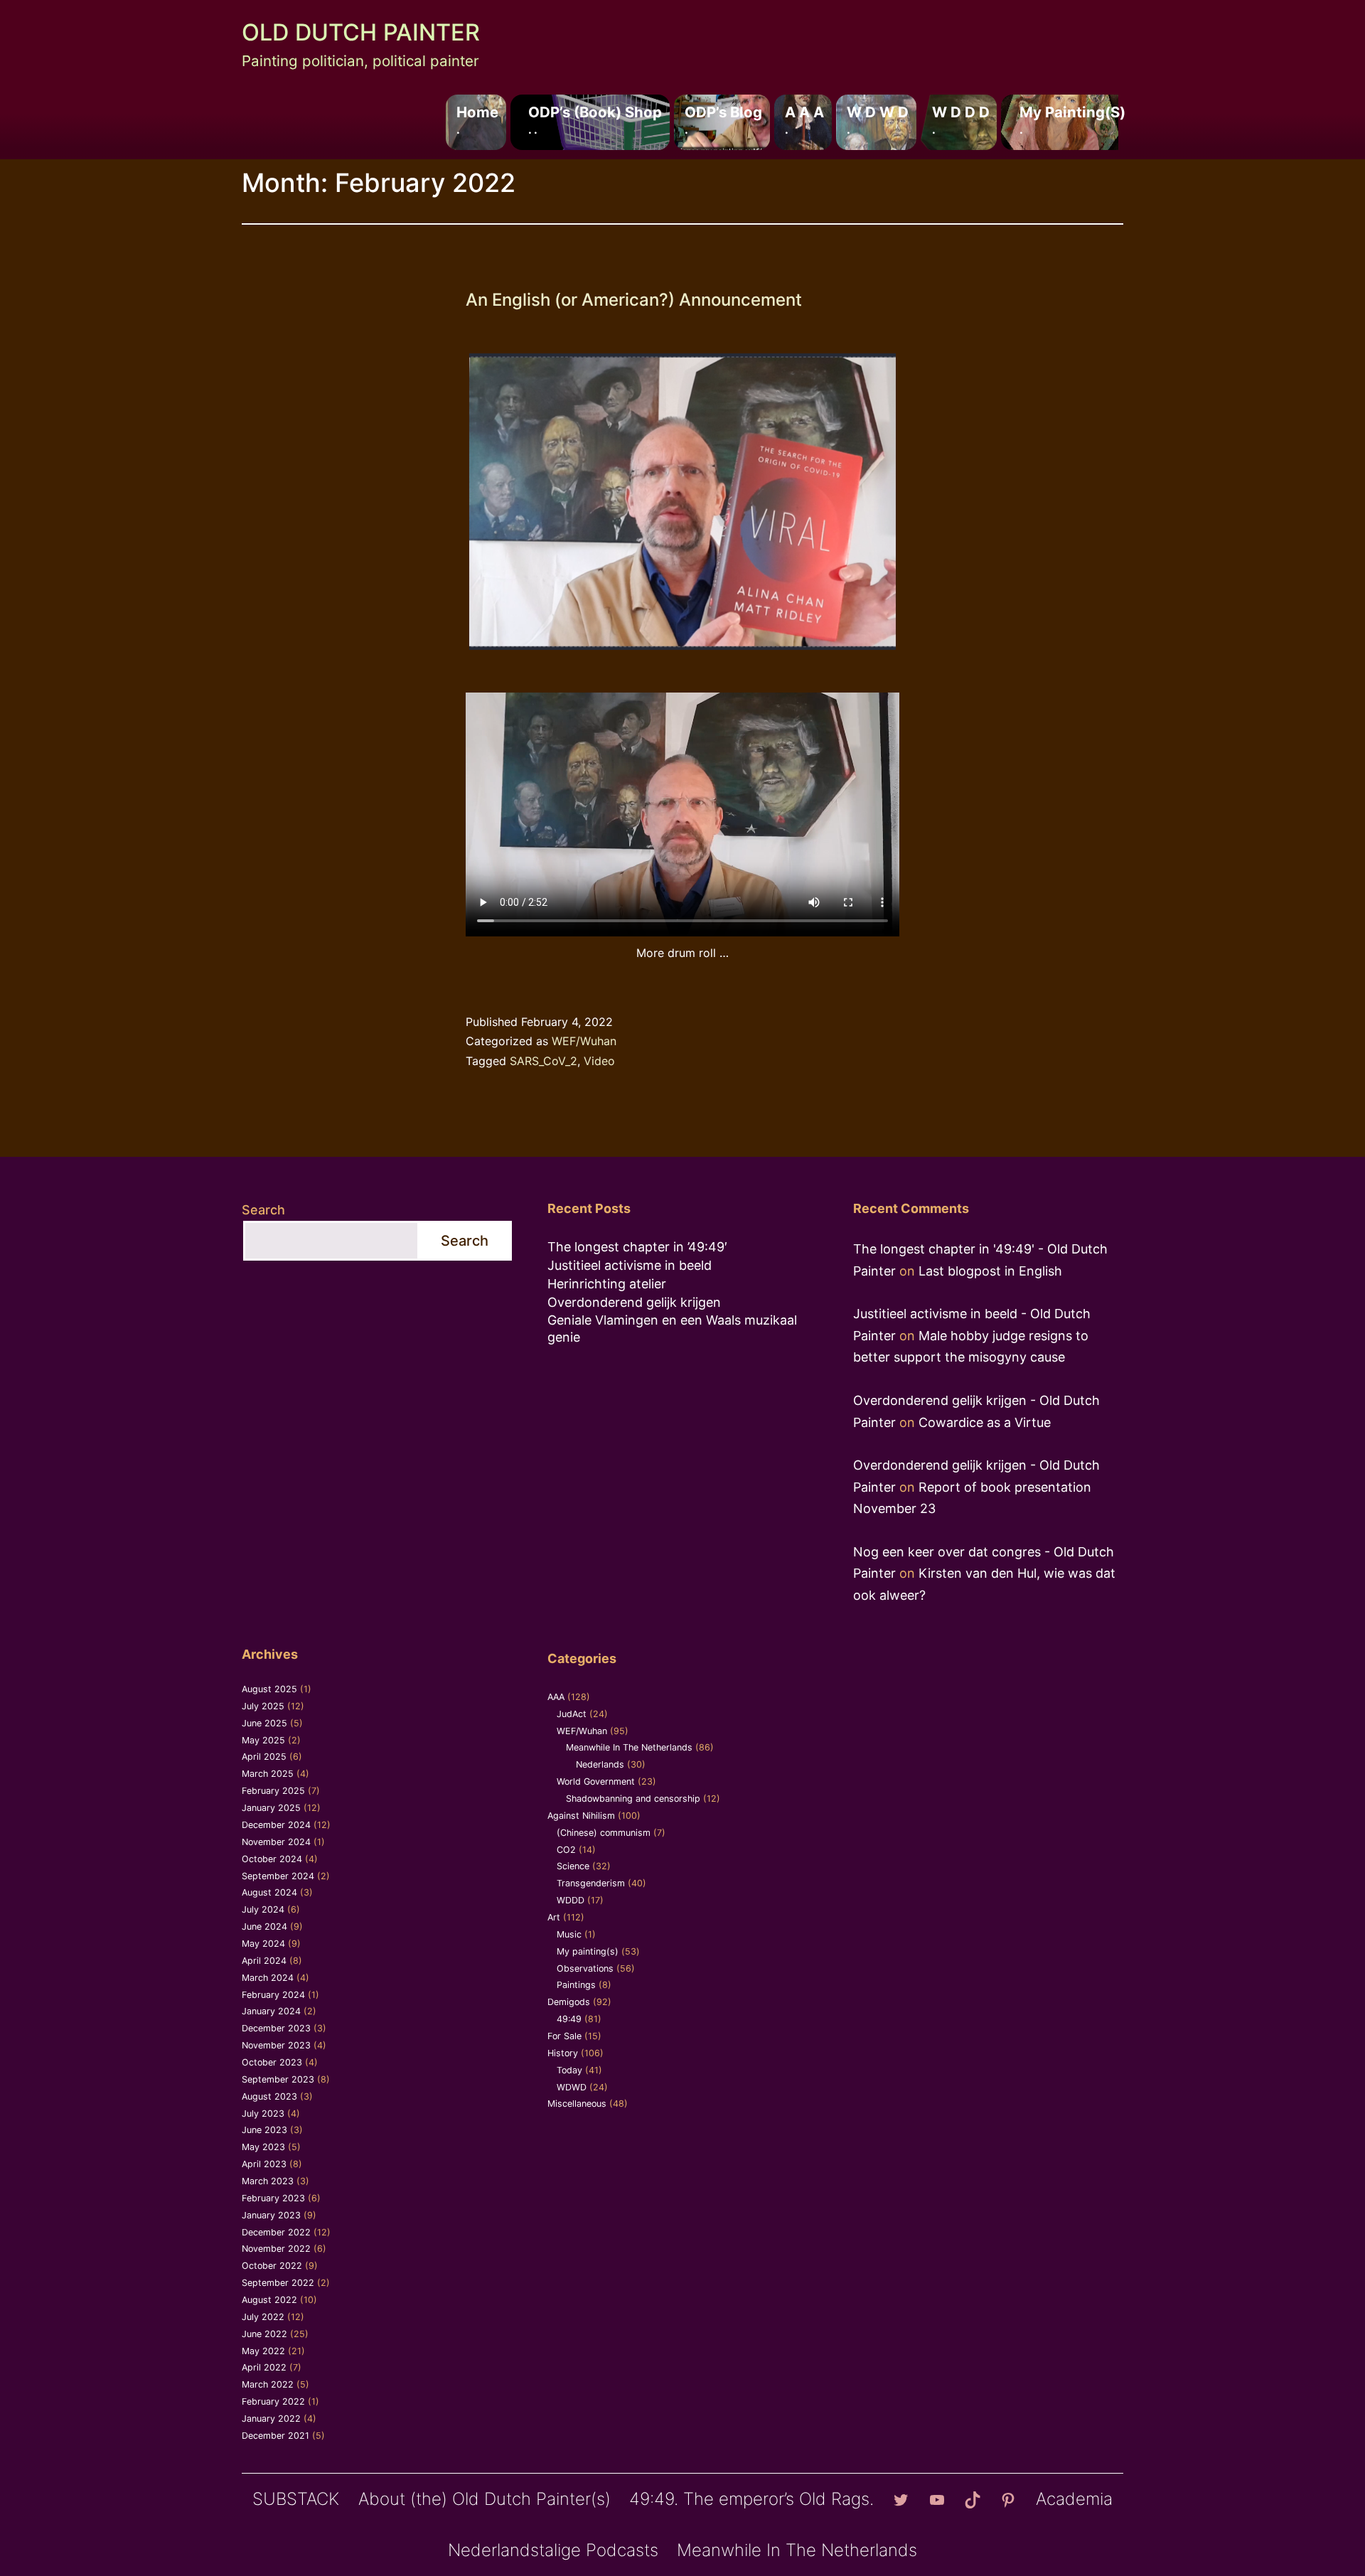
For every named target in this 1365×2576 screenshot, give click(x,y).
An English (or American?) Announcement (634, 300)
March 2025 (268, 1774)
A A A (804, 119)
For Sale (564, 2036)
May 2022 (263, 2351)
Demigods (569, 2002)
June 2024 (264, 1926)
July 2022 (263, 2317)
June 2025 (264, 1723)
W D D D (961, 119)
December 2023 (276, 2028)
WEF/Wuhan (584, 1041)
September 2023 (278, 2079)
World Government (596, 1781)
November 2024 (276, 1842)
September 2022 (278, 2283)
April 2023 (264, 2164)
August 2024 (269, 1892)
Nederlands (600, 1764)
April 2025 (264, 1757)
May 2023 (263, 2147)
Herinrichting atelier (607, 1284)
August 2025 (269, 1689)
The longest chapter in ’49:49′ (637, 1247)
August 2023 (269, 2096)
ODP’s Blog (723, 119)
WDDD (571, 1900)
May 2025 (263, 1740)
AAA (556, 1697)
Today (569, 2070)
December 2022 (276, 2232)
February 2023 (273, 2198)
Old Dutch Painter (361, 32)
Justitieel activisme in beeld (630, 1265)
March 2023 (268, 2181)
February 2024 (273, 1995)
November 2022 (276, 2249)
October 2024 (272, 1859)
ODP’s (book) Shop (595, 119)
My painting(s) (1072, 119)
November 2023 (276, 2045)
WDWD (572, 2087)
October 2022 (272, 2266)
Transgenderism (591, 1883)
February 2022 (273, 2401)
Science (573, 1866)
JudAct (572, 1714)
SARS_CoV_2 (544, 1061)
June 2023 (264, 2130)
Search (263, 1210)
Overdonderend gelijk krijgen (634, 1302)
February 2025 (273, 1791)
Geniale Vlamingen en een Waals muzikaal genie (672, 1328)
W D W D (878, 119)
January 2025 (271, 1808)
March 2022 (268, 2384)
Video (599, 1061)
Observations (585, 1968)
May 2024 (263, 1944)
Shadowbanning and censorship (633, 1799)
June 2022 (264, 2334)
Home (477, 119)
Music (569, 1934)
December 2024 (276, 1825)
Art (554, 1917)
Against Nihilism (581, 1816)
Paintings (576, 1985)
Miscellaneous (577, 2104)
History (563, 2053)
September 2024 (278, 1876)
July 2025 (263, 1706)
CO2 (566, 1850)
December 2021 (275, 2436)
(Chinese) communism (604, 1833)
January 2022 (271, 2419)
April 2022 (264, 2367)
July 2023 (263, 2113)
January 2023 (271, 2215)
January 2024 (271, 2011)
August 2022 (269, 2300)
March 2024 (268, 1978)
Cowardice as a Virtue (985, 1422)
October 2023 (272, 2062)
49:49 (569, 2019)
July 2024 (263, 1909)
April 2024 (264, 1961)
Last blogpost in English (990, 1271)
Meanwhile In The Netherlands (629, 1747)
